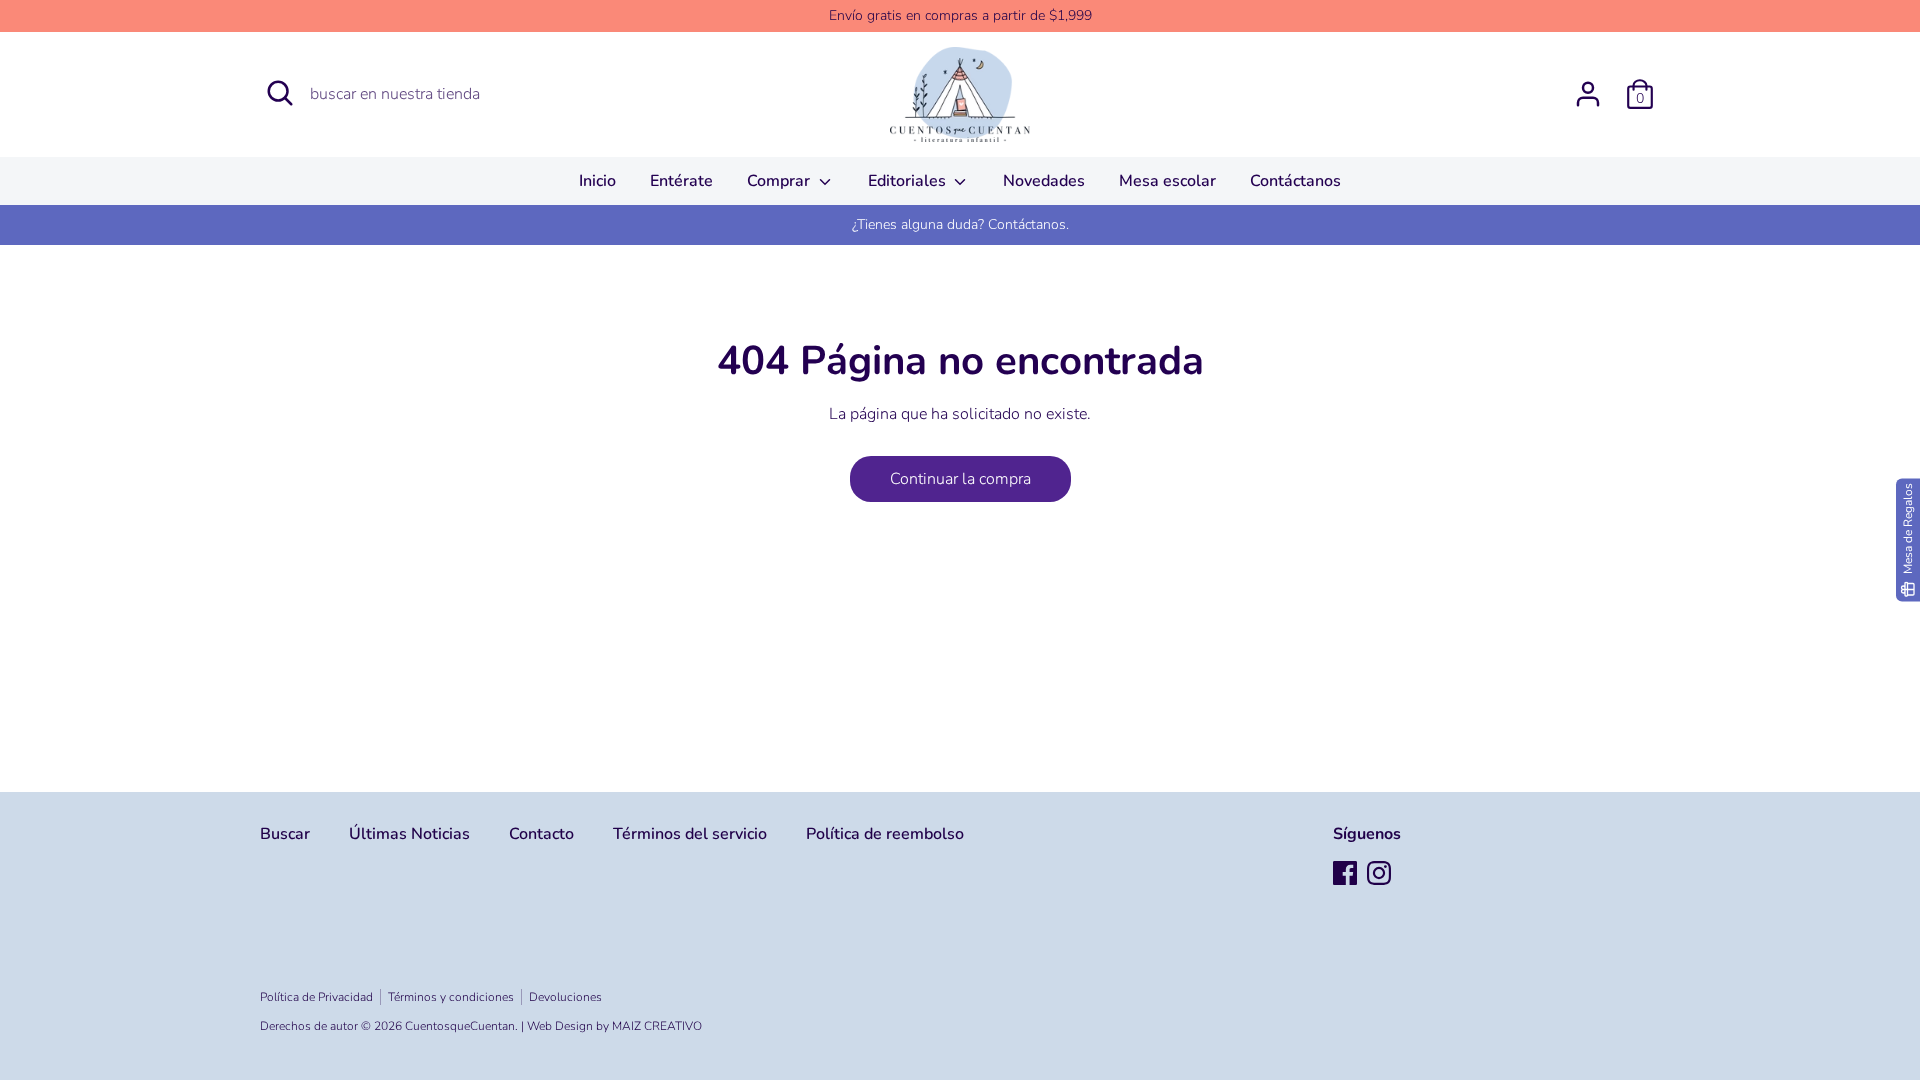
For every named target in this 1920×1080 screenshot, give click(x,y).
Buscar (285, 834)
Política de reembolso (885, 834)
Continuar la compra (960, 479)
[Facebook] (1345, 873)
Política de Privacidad (316, 997)
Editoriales (909, 181)
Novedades (1044, 181)
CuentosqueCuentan (460, 1026)
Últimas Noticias (409, 834)
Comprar (780, 181)
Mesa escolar (1167, 181)
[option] (960, 225)
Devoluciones (565, 997)
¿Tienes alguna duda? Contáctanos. (960, 224)
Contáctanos (1295, 181)
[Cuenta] (1588, 86)
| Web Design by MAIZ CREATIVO (611, 1026)
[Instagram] (1379, 873)
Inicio (597, 181)
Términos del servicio (690, 834)
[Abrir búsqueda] (280, 93)
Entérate (681, 181)
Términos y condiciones (451, 997)
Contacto (541, 834)
